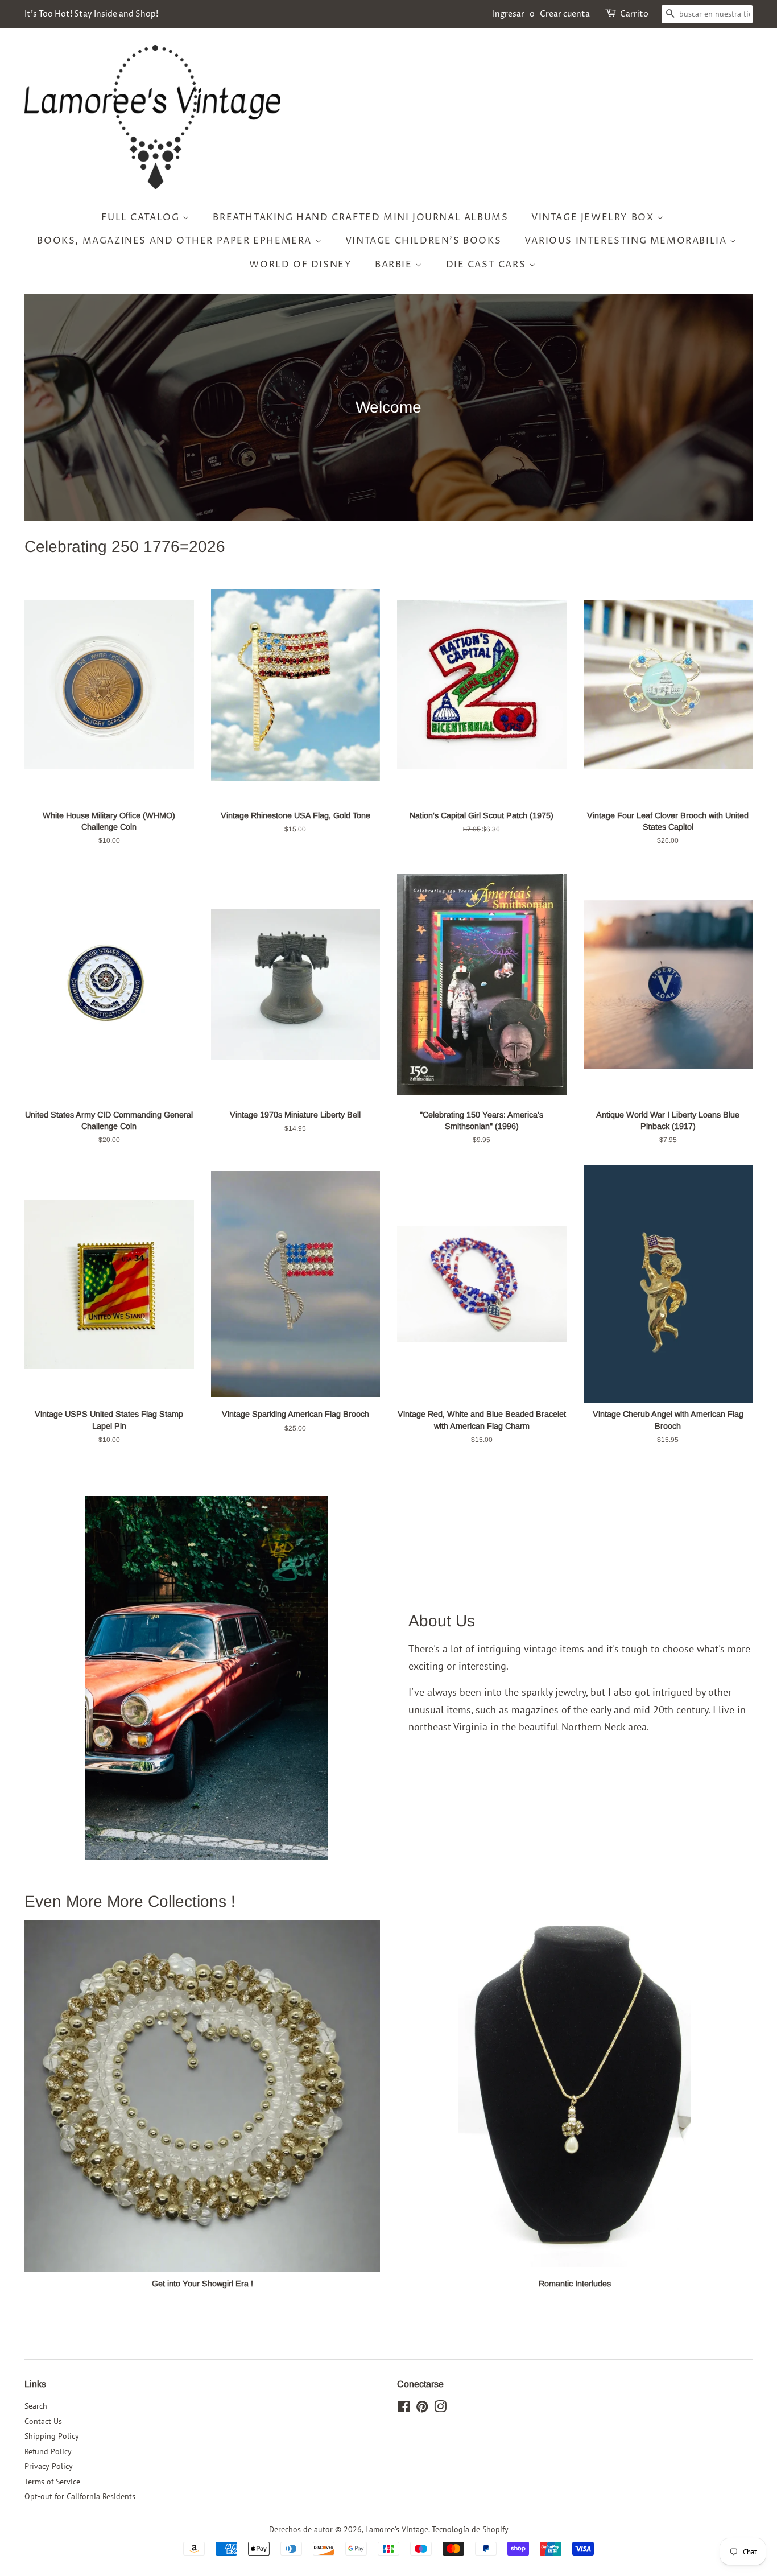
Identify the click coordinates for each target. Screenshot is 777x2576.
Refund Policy (48, 2451)
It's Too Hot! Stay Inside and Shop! (91, 14)
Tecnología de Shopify (470, 2529)
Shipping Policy (52, 2436)
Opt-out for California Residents (80, 2496)
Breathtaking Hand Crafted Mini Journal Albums (360, 217)
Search (36, 2406)
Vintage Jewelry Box (594, 217)
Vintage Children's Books (423, 241)
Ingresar (509, 14)
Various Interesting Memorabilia (627, 241)
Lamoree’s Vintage (397, 2529)
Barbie (395, 265)
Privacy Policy (49, 2466)
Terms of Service (52, 2482)
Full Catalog (142, 217)
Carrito (634, 14)
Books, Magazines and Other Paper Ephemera (176, 241)
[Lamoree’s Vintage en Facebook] (404, 2409)
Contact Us (43, 2421)
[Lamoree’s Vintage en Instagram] (440, 2409)
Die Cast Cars (487, 265)
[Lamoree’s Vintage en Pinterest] (422, 2409)
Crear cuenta (565, 14)
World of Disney (300, 265)
